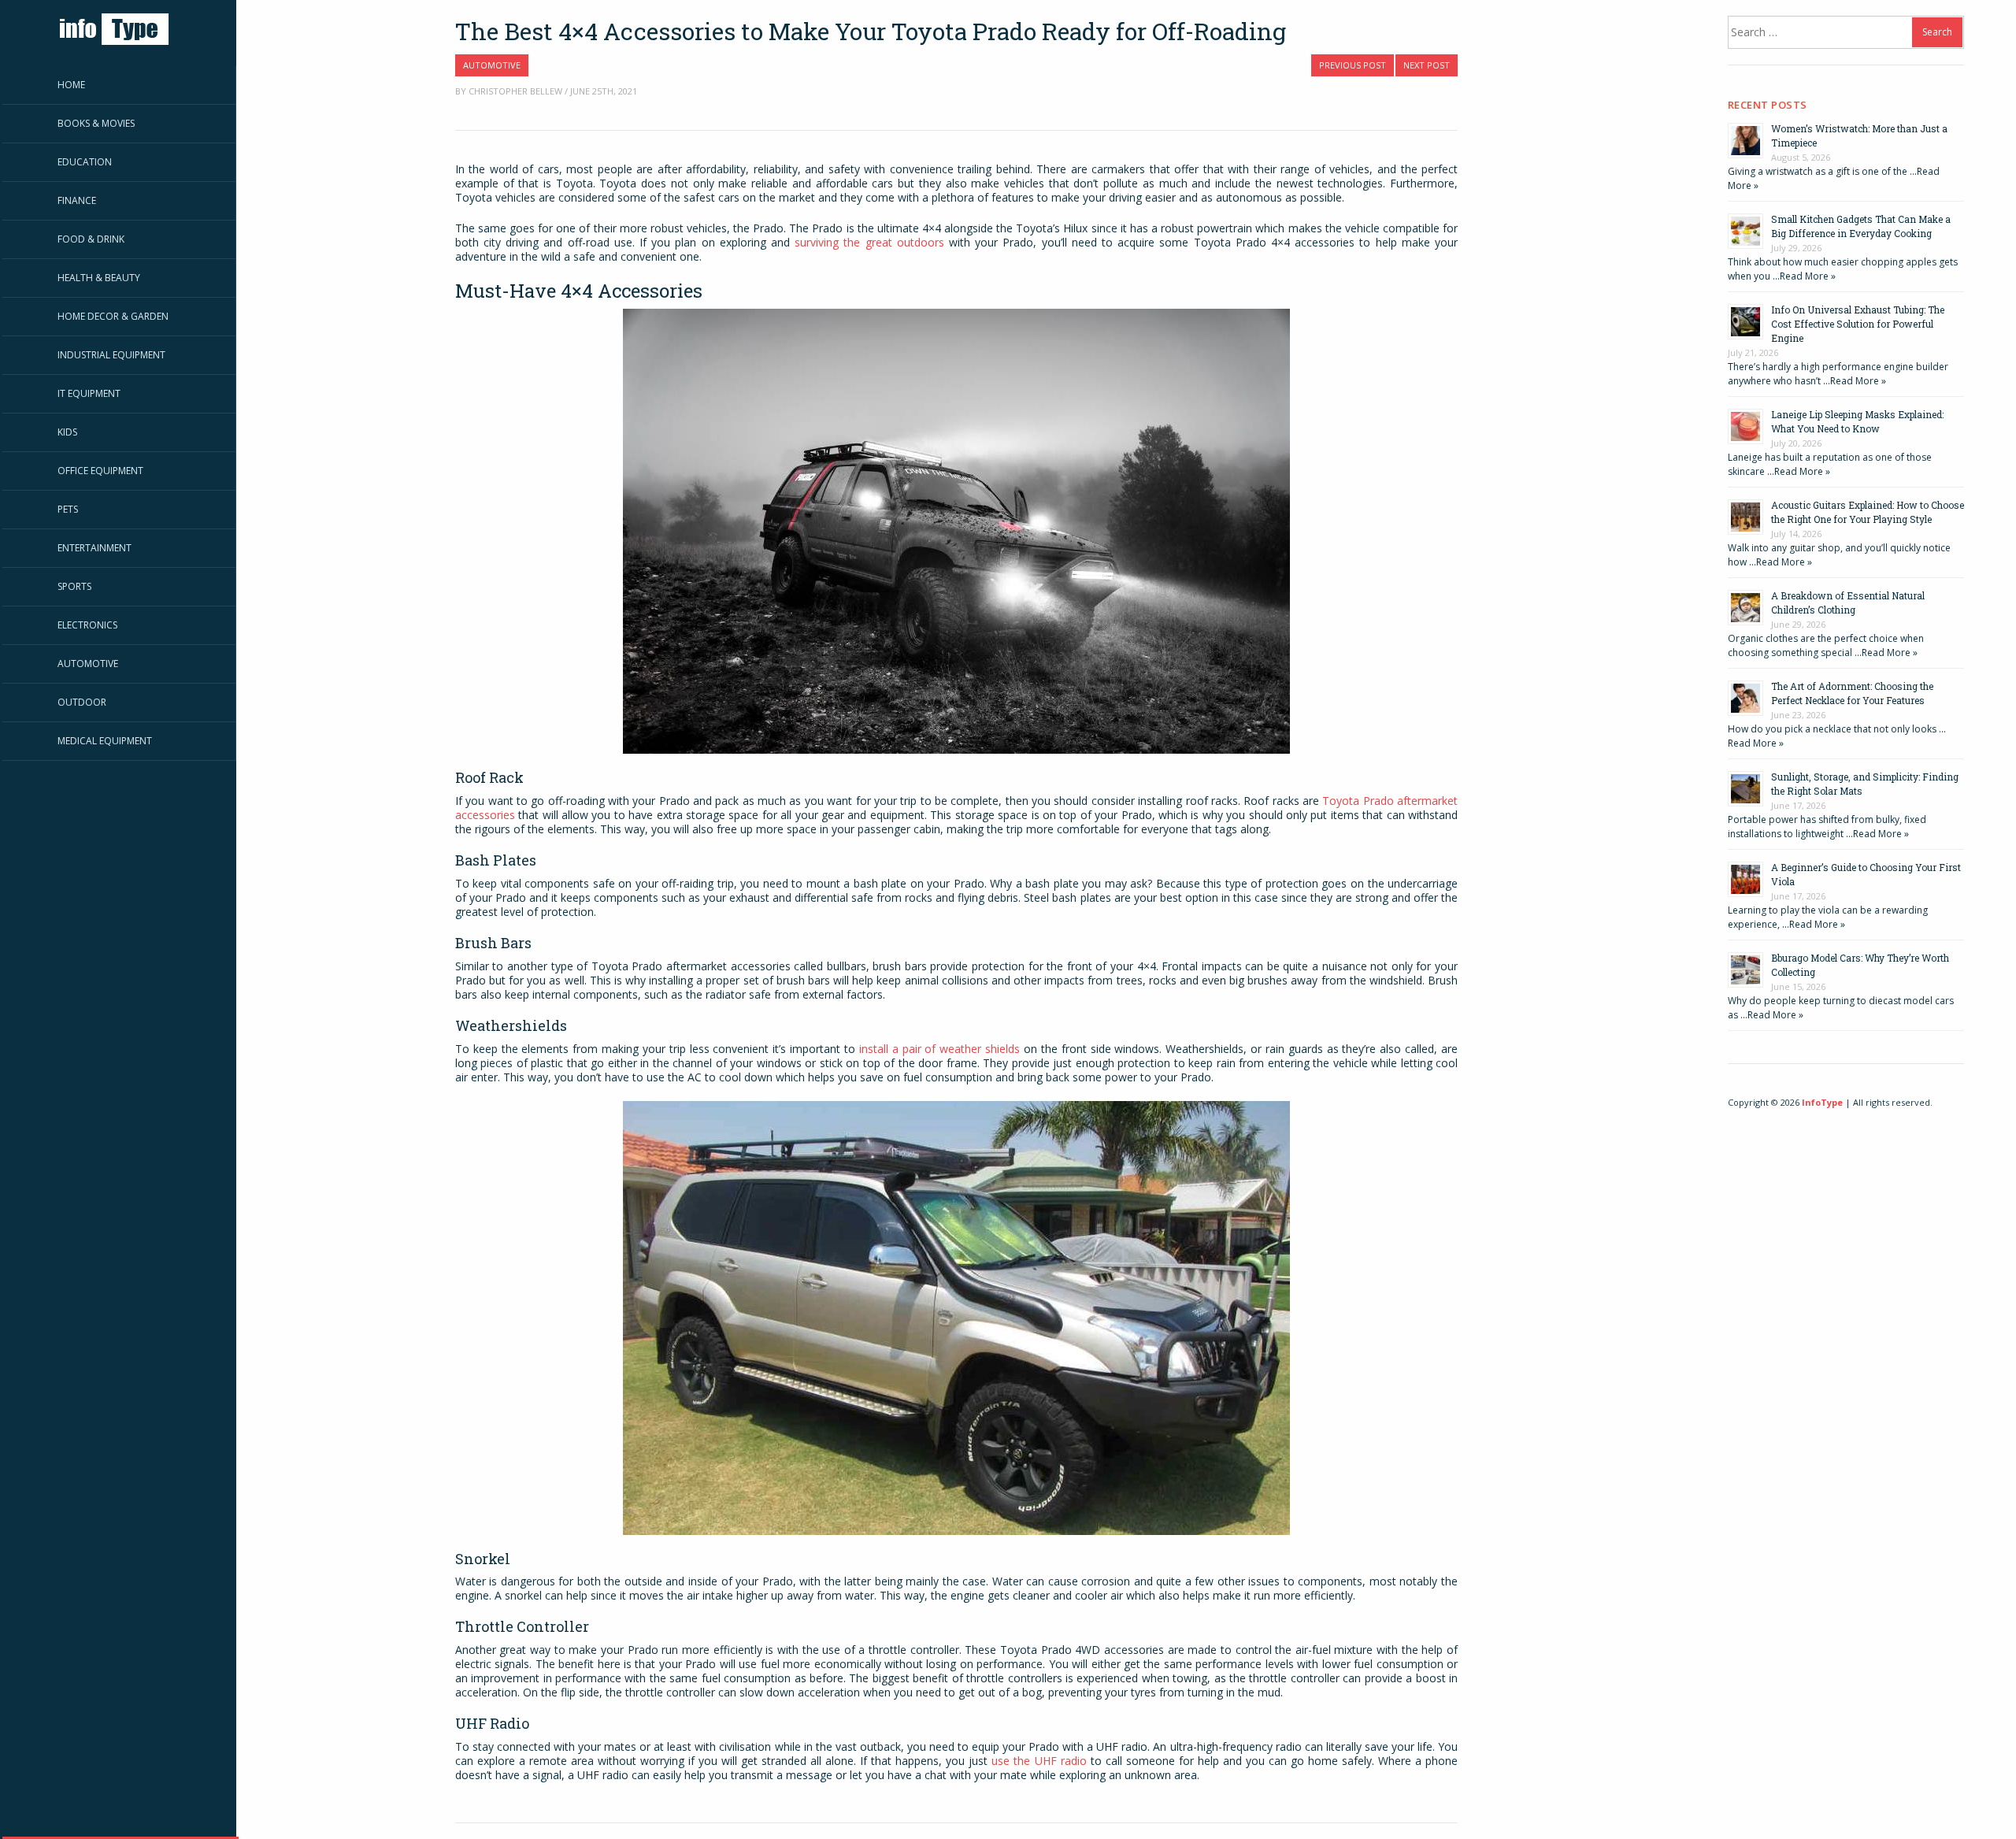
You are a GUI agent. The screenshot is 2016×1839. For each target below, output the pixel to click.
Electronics (87, 625)
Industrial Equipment (111, 355)
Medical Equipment (105, 741)
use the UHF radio (1039, 1761)
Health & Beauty (99, 278)
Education (85, 162)
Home (71, 85)
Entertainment (94, 548)
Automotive (88, 664)
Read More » (1808, 276)
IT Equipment (89, 393)
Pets (68, 509)
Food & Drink (91, 239)
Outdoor (82, 702)
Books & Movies (96, 123)
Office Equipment (100, 471)
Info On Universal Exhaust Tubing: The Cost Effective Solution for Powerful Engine (1858, 324)
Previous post (1353, 65)
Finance (77, 200)
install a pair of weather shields (939, 1049)
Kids (67, 432)
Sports (74, 586)
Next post (1427, 65)
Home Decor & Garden (113, 316)
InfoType (1822, 1102)
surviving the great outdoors (869, 242)
